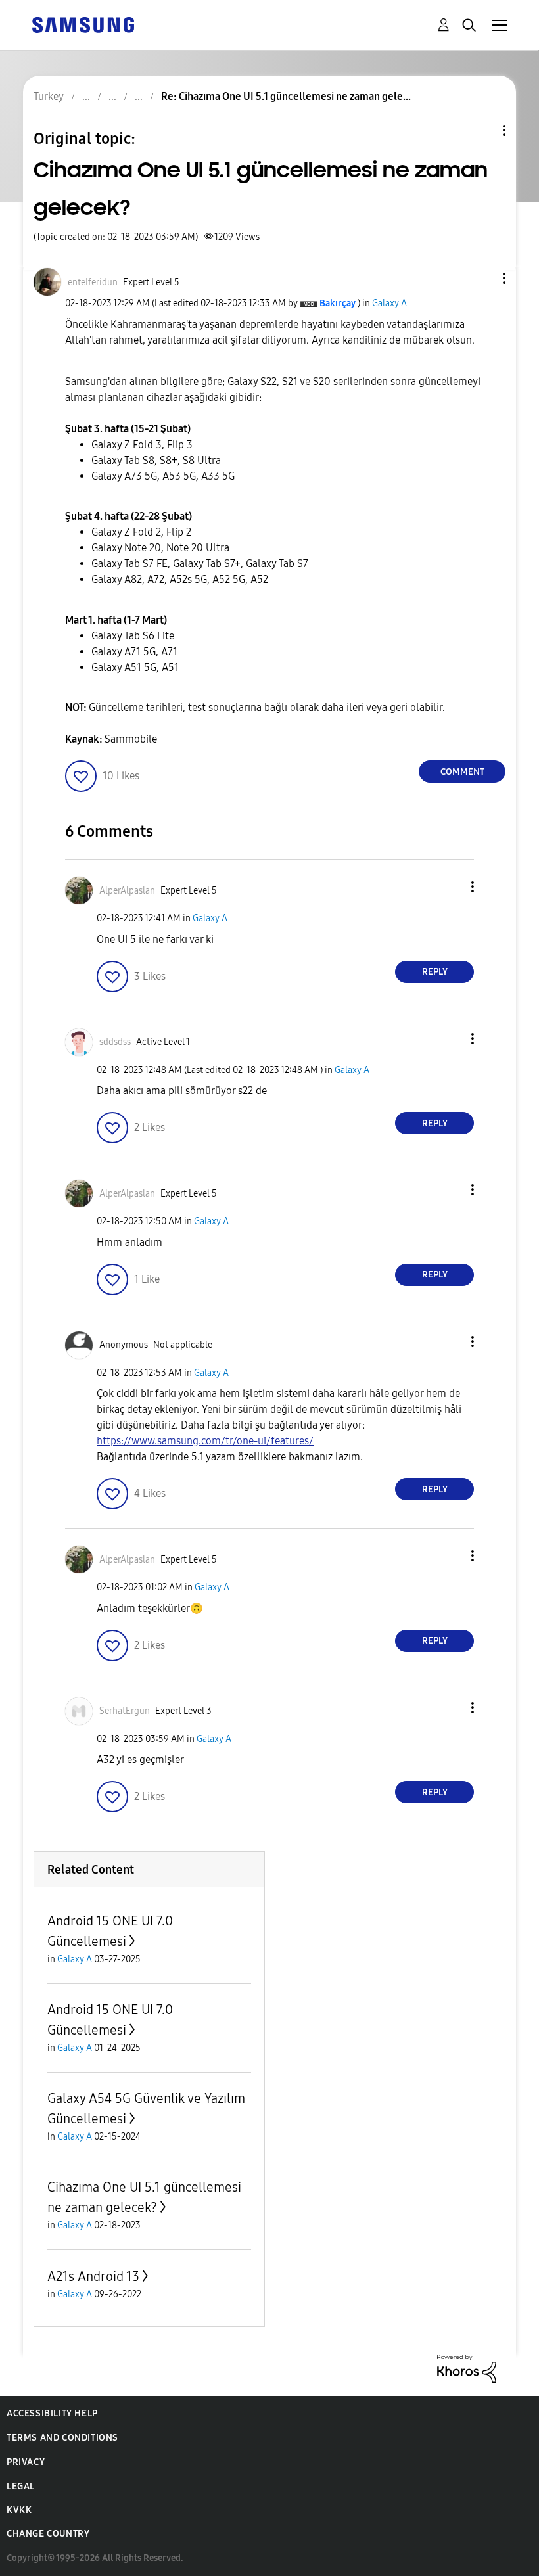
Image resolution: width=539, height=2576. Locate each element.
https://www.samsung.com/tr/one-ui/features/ (205, 1441)
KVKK (19, 2510)
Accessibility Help (52, 2413)
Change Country (48, 2534)
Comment (462, 772)
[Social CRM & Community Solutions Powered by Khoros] (467, 2368)
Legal (21, 2486)
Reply (435, 972)
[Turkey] (83, 24)
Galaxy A (389, 303)
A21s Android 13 (93, 2276)
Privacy (26, 2462)
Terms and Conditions (62, 2438)
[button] (482, 278)
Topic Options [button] (482, 130)
